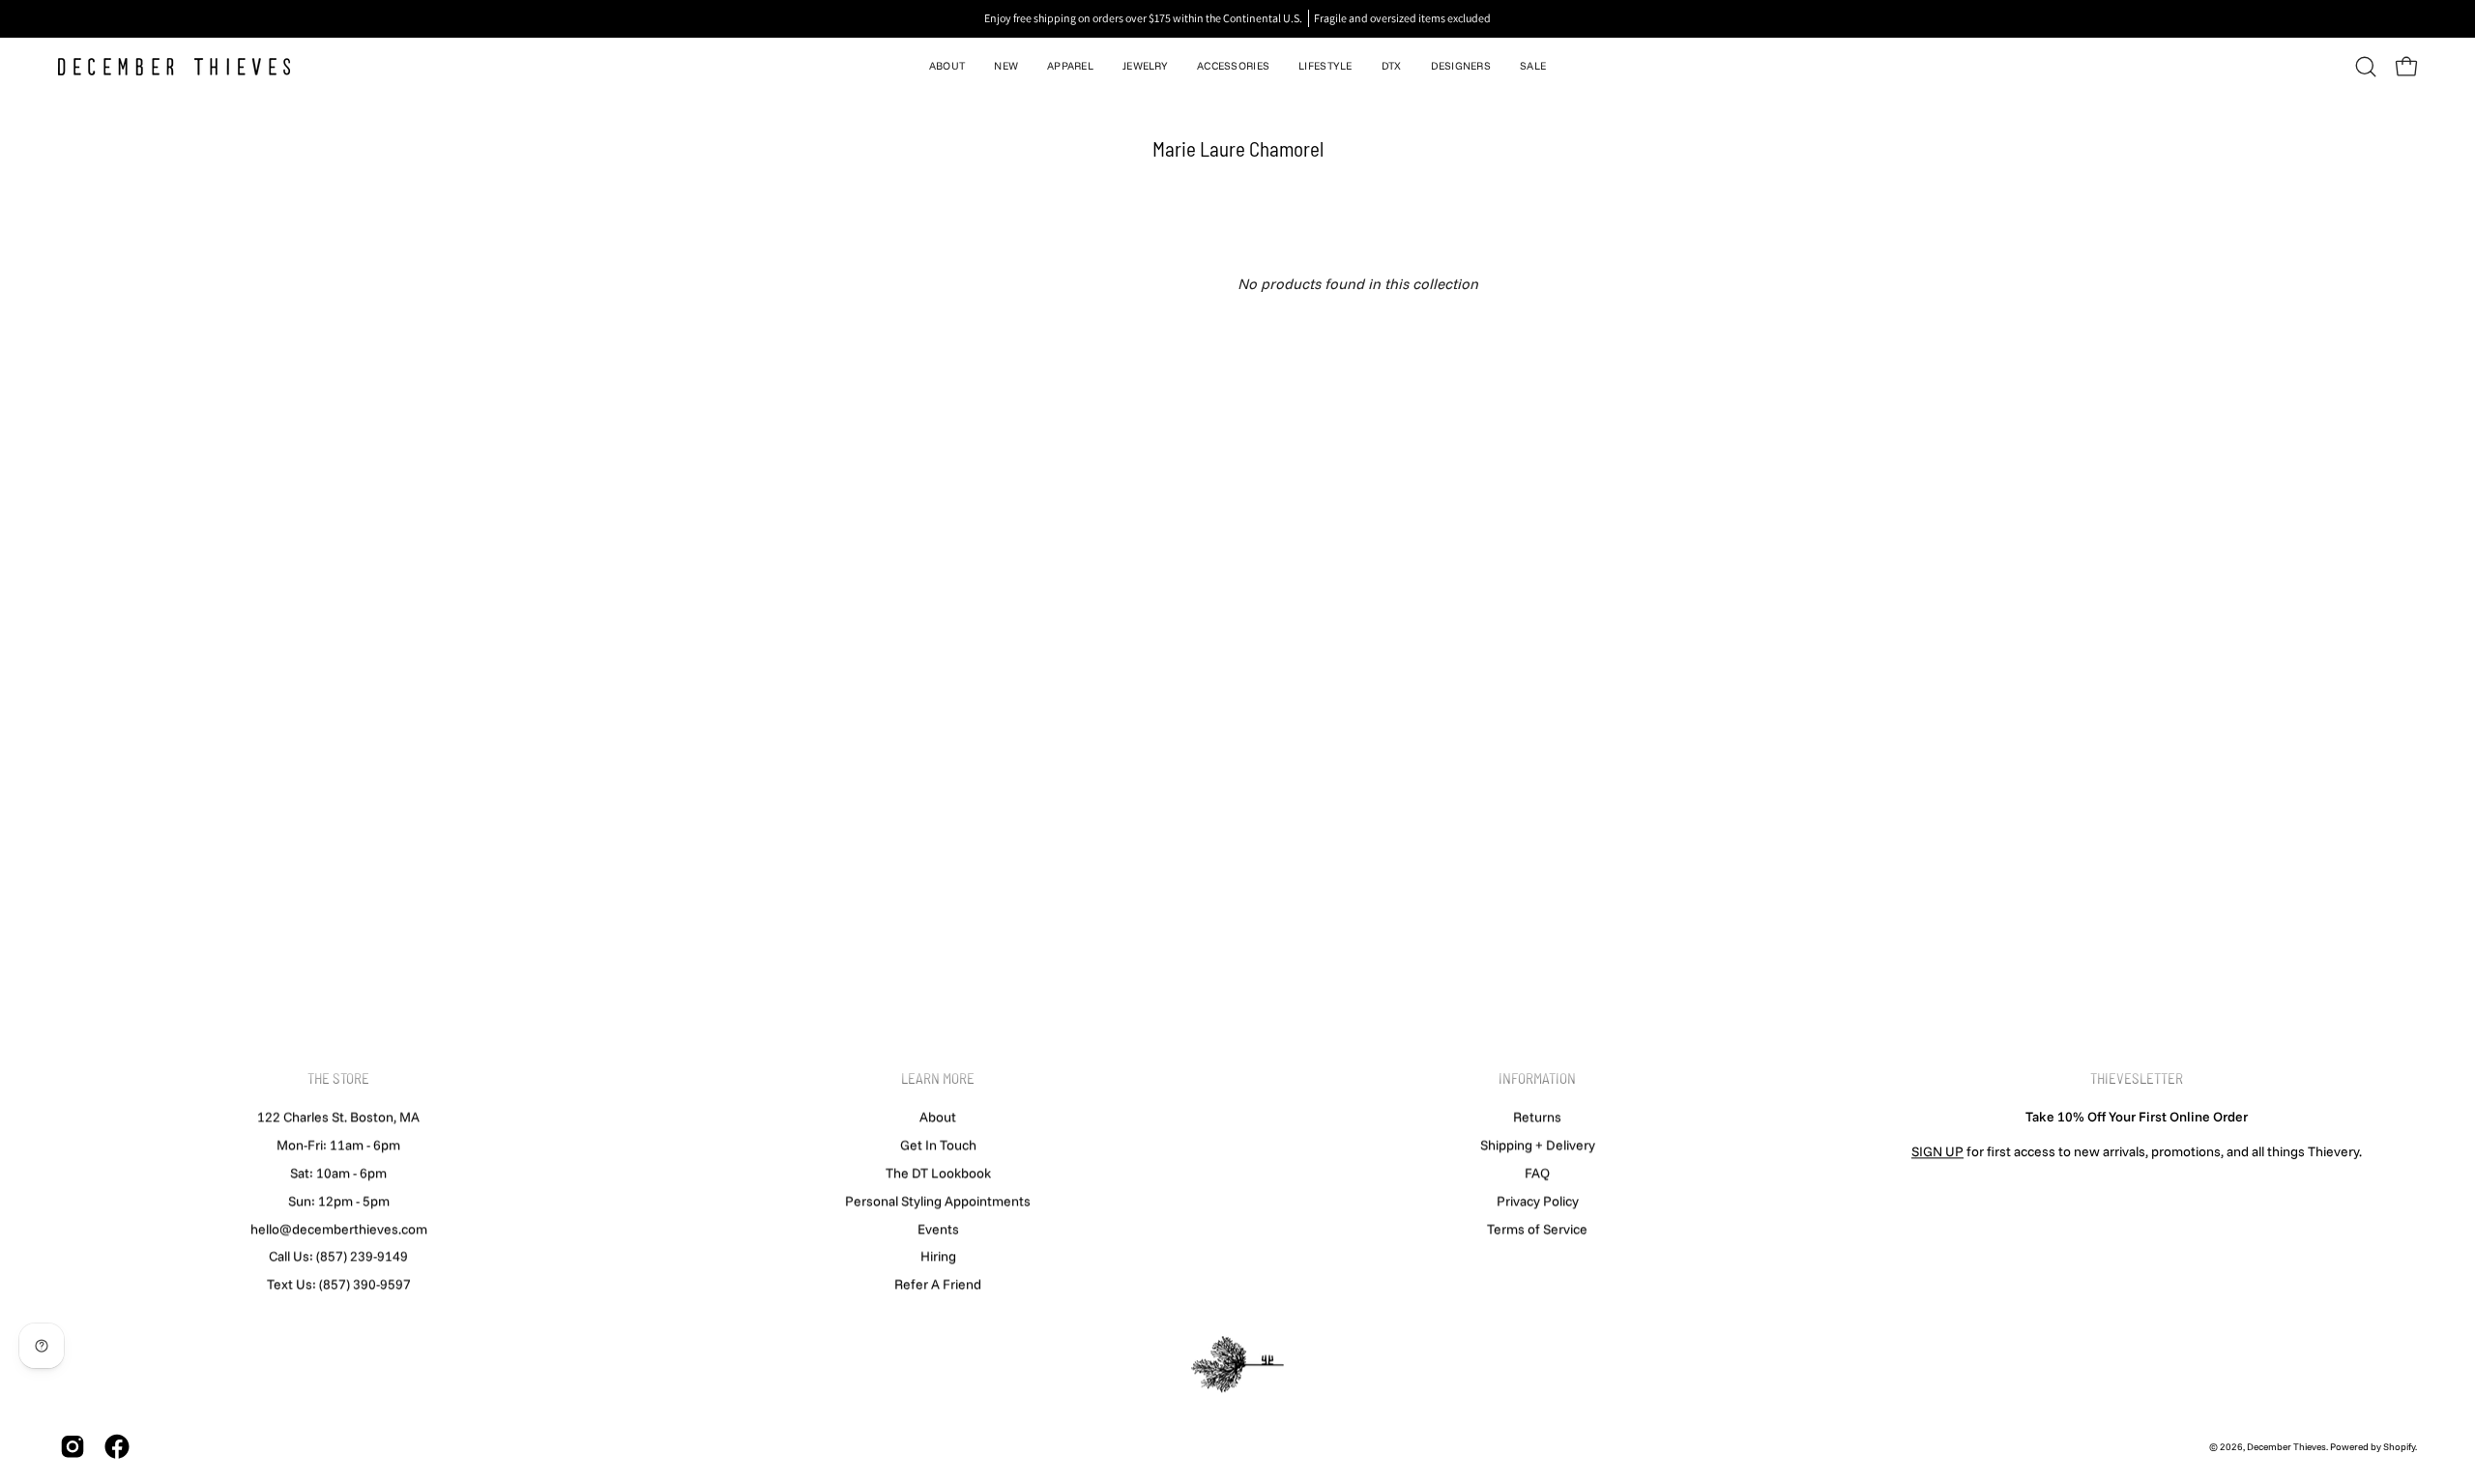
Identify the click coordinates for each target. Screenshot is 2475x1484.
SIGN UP (1937, 1151)
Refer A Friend (938, 1284)
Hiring (938, 1256)
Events (938, 1229)
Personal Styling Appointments (938, 1201)
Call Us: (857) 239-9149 (338, 1256)
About (938, 1117)
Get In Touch (938, 1145)
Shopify (2399, 1447)
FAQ (1537, 1173)
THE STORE (338, 1078)
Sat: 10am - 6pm (338, 1173)
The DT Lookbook (938, 1173)
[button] (947, 67)
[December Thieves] (174, 67)
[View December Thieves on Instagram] (73, 1447)
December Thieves (2286, 1447)
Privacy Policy (1538, 1201)
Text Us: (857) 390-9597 (339, 1284)
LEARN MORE (938, 1078)
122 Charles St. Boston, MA (338, 1117)
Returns (1537, 1117)
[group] (1237, 18)
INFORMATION (1537, 1078)
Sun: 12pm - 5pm (339, 1201)
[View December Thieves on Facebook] (117, 1447)
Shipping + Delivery (1538, 1145)
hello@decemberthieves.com (339, 1229)
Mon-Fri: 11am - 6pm (338, 1145)
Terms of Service (1537, 1229)
